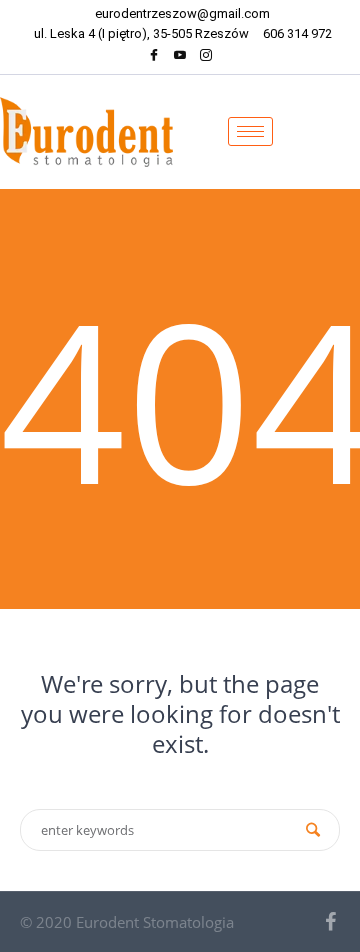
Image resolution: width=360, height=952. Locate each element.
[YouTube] (180, 57)
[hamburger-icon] (250, 131)
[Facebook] (154, 57)
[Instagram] (206, 57)
